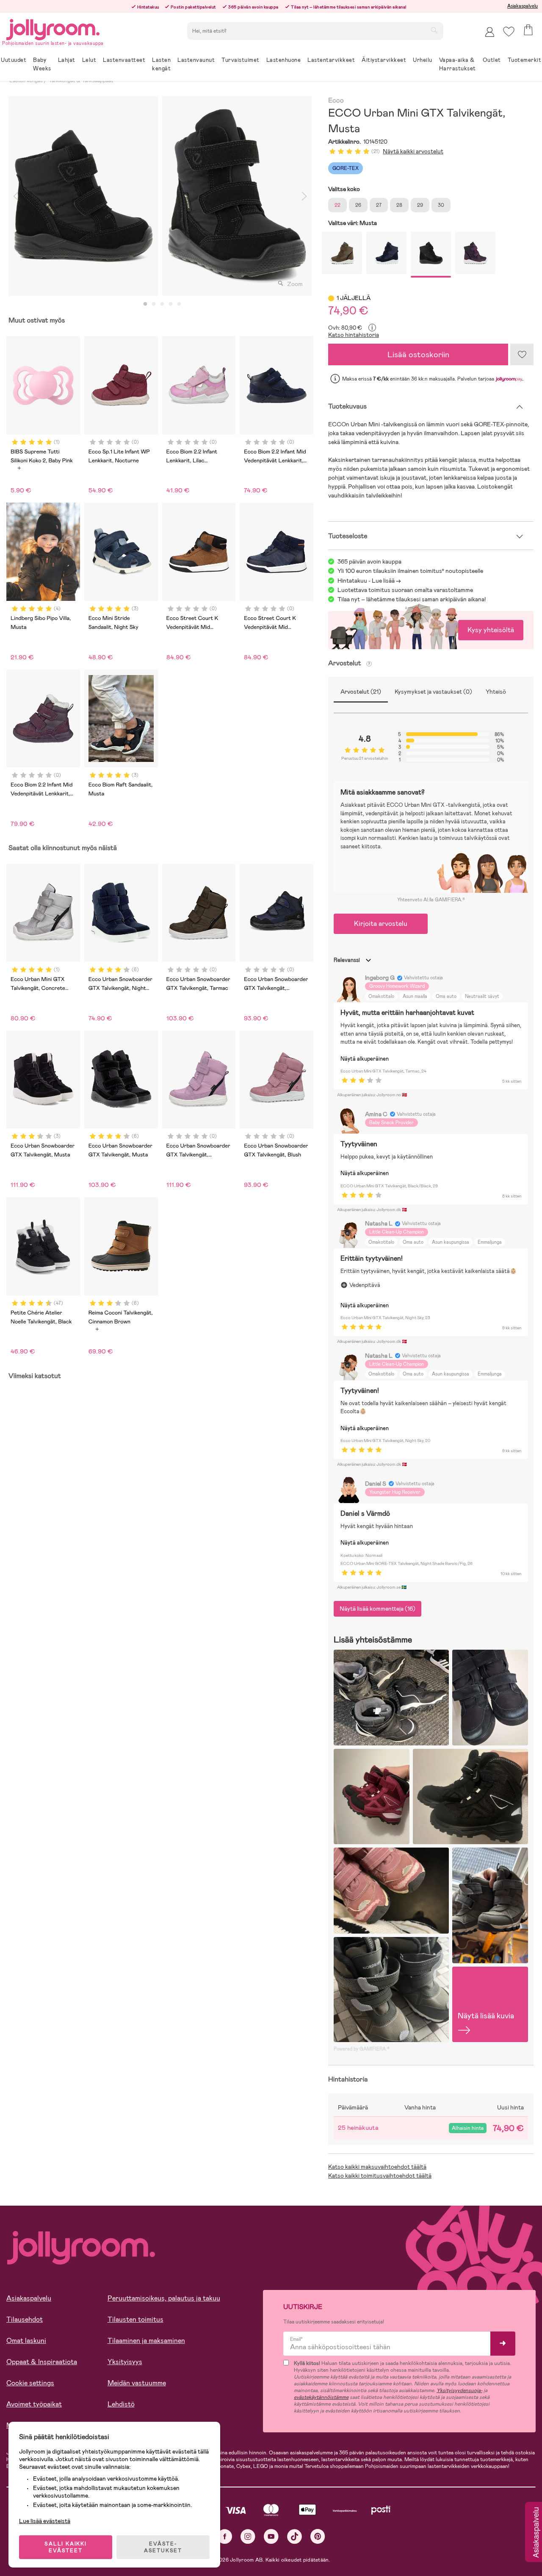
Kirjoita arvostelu (381, 924)
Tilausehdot (25, 2319)
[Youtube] (271, 2536)
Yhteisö (496, 692)
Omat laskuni (26, 2341)
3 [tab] (162, 304)
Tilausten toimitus (135, 2319)
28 (399, 205)
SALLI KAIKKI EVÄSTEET (66, 2547)
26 (358, 205)
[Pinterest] (318, 2536)
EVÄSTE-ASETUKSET (163, 2547)
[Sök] (434, 30)
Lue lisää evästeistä (45, 2521)
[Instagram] (248, 2536)
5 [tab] (179, 304)
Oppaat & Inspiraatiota (42, 2362)
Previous (16, 196)
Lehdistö (121, 2404)
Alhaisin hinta (468, 2128)
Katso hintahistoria (354, 335)
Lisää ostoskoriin (418, 354)
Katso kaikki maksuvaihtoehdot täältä (377, 2167)
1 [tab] (145, 304)
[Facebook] (225, 2536)
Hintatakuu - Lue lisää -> (369, 581)
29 (420, 205)
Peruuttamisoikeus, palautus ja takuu (164, 2298)
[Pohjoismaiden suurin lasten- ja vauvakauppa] (53, 28)
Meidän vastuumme (137, 2383)
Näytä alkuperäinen (365, 1059)
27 (379, 205)
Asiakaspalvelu (523, 6)
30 (441, 205)
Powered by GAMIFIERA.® (362, 2049)
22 (337, 205)
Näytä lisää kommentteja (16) (377, 1609)
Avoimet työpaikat (34, 2404)
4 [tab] (171, 304)
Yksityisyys (125, 2362)
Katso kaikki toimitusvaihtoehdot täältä (380, 2176)
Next (304, 196)
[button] (509, 32)
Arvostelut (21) (361, 692)
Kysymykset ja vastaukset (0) (433, 692)
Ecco (336, 101)
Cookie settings (30, 2383)
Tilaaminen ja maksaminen (146, 2341)
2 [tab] (154, 304)
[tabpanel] (83, 196)
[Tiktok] (295, 2536)
